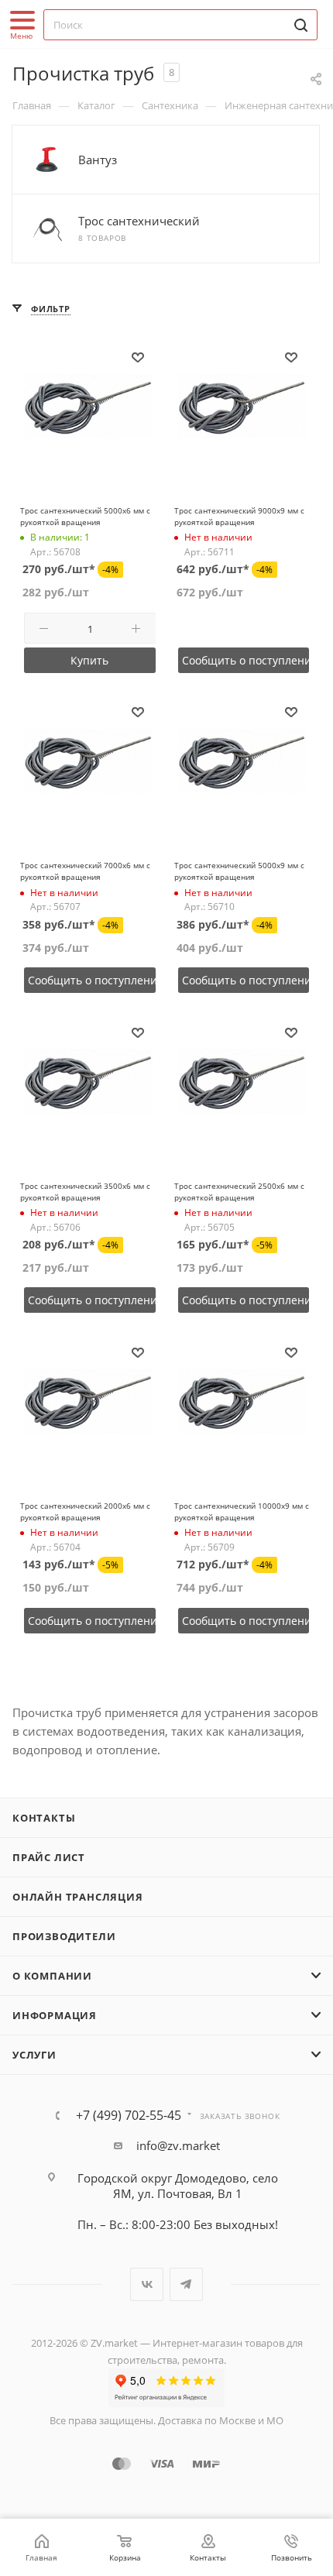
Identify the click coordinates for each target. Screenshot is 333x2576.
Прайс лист (49, 1857)
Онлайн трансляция (78, 1897)
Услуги (34, 2055)
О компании (52, 1976)
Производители (64, 1936)
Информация (55, 2015)
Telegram (186, 2284)
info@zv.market (178, 2145)
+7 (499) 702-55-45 (129, 2115)
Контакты (44, 1818)
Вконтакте (147, 2284)
